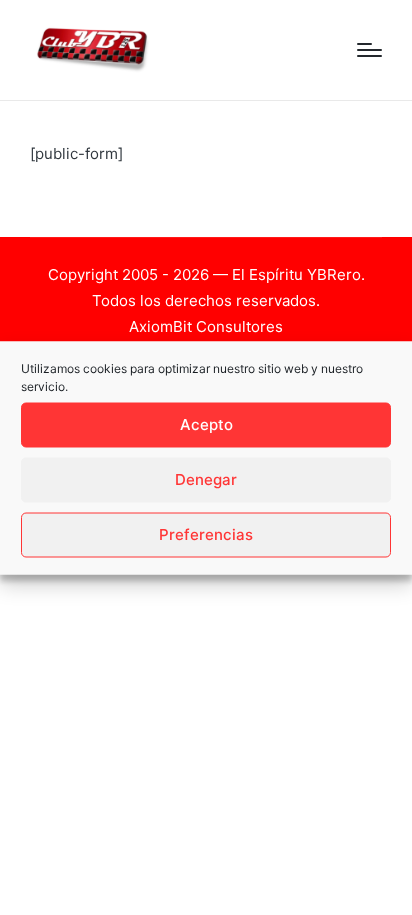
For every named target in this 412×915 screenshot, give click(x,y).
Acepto (206, 424)
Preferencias (206, 534)
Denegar (206, 479)
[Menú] (369, 50)
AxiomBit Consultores (206, 326)
